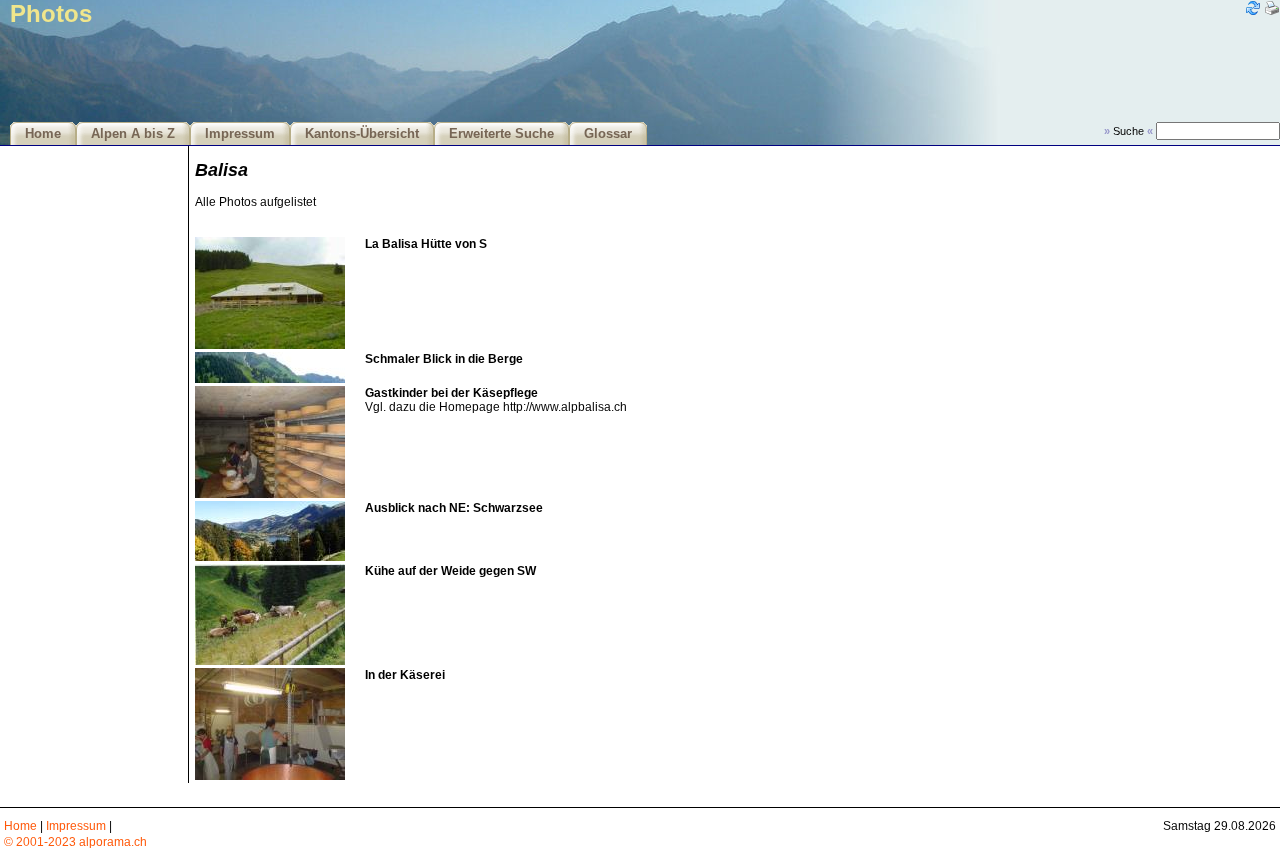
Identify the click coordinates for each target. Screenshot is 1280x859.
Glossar (608, 134)
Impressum (240, 134)
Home (43, 134)
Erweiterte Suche (501, 134)
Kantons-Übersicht (362, 134)
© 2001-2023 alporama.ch (75, 842)
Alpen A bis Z (133, 134)
